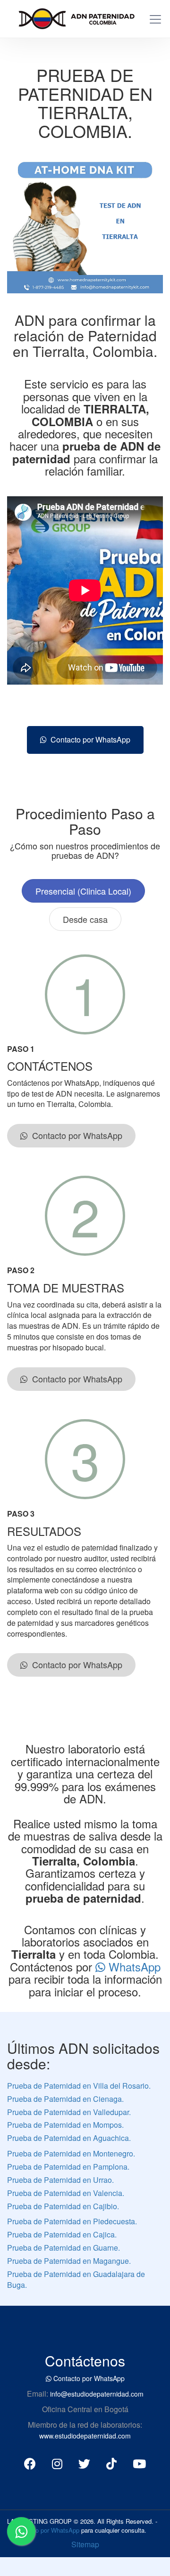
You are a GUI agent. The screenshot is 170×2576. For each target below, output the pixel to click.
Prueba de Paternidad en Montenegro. (71, 2153)
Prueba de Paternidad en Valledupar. (69, 2112)
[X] (84, 2463)
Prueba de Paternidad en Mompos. (65, 2125)
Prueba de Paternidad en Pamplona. (68, 2167)
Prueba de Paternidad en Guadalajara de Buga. (76, 2279)
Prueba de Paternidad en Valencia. (66, 2193)
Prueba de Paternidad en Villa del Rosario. (79, 2086)
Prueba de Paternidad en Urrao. (60, 2180)
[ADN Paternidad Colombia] (72, 17)
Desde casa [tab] (85, 919)
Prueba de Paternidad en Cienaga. (65, 2099)
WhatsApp (133, 1966)
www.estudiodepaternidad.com (85, 2436)
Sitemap (85, 2544)
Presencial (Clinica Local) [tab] (83, 891)
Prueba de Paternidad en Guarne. (64, 2248)
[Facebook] (30, 2463)
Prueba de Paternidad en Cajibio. (63, 2206)
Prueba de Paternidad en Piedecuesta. (72, 2221)
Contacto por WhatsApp (89, 739)
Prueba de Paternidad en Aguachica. (69, 2138)
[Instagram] (57, 2463)
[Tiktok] (111, 2463)
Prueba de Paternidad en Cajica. (62, 2234)
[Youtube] (139, 2463)
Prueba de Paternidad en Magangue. (69, 2261)
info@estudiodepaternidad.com (97, 2394)
